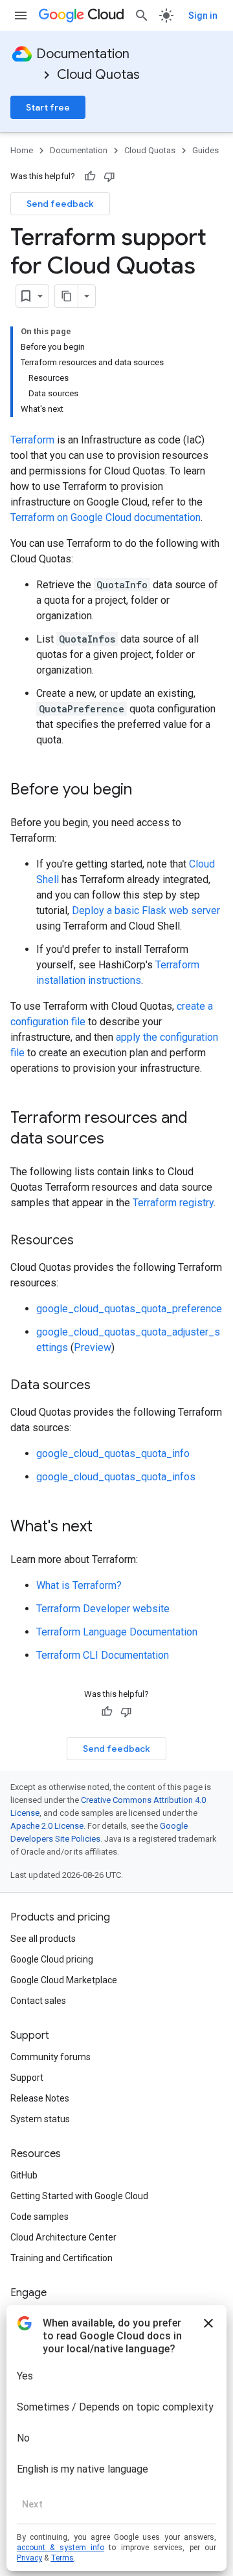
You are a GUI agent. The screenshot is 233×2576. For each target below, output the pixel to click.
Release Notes (40, 2098)
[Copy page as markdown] (67, 296)
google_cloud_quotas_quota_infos (116, 1477)
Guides (205, 150)
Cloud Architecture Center (63, 2237)
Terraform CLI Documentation (103, 1655)
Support (27, 2078)
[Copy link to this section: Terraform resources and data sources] (117, 1140)
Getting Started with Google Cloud (79, 2196)
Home (22, 150)
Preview (93, 1347)
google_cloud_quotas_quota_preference (129, 1309)
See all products (43, 1939)
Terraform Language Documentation (117, 1632)
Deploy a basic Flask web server (146, 910)
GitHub (24, 2175)
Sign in (203, 16)
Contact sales (38, 2001)
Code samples (39, 2217)
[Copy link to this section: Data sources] (104, 1386)
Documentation (83, 54)
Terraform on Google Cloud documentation (105, 517)
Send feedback (60, 204)
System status (40, 2119)
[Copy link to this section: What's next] (105, 1528)
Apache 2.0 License (47, 1826)
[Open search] (142, 16)
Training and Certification (61, 2258)
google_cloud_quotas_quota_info (113, 1453)
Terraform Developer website (103, 1609)
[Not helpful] (109, 176)
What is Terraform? (79, 1585)
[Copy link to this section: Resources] (87, 1241)
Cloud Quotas (98, 75)
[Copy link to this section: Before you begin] (145, 791)
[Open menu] (21, 16)
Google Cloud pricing (52, 1959)
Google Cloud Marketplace (64, 1980)
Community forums (50, 2057)
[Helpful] (90, 176)
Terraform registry (173, 1203)
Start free (48, 107)
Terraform (32, 440)
